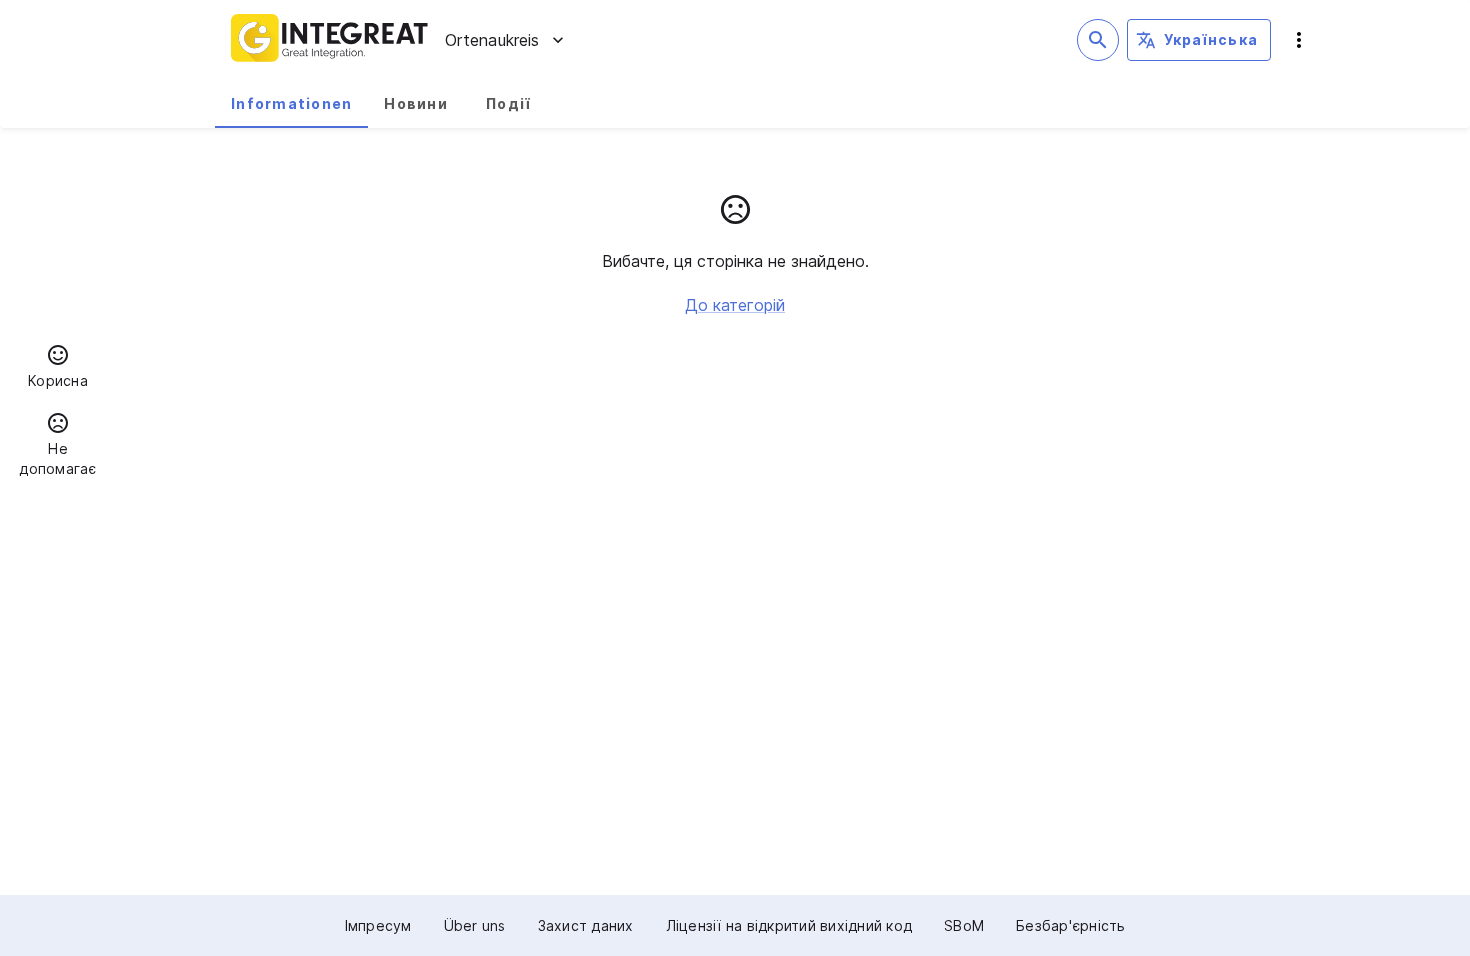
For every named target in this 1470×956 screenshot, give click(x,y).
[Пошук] (1098, 40)
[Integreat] (330, 40)
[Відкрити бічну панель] (1299, 40)
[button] (58, 369)
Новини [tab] (416, 103)
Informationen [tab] (291, 103)
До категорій (735, 305)
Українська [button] (1211, 39)
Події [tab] (508, 103)
